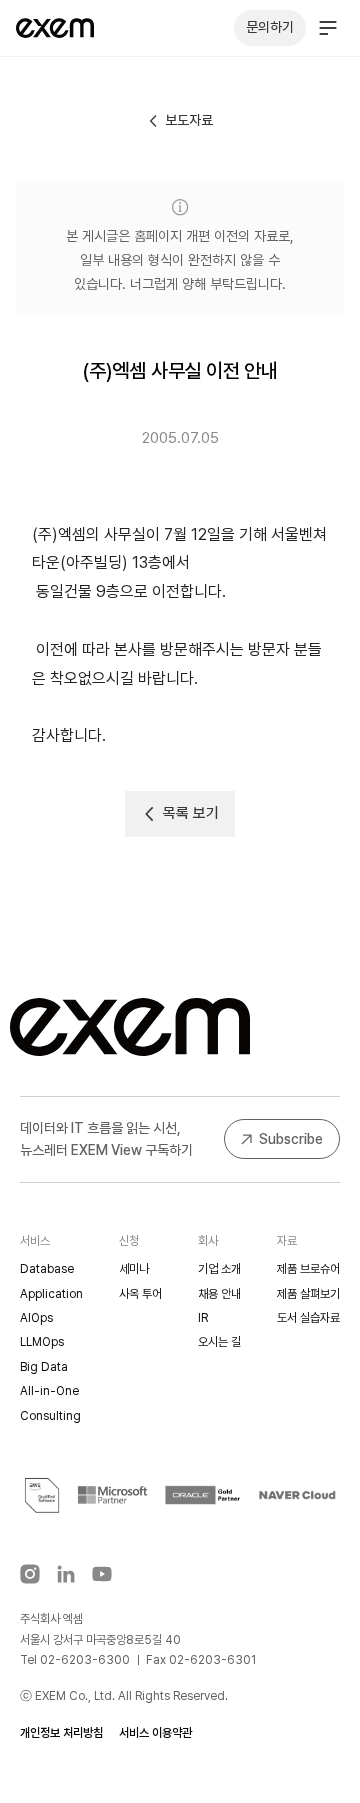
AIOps (36, 1318)
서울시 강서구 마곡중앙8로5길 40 (100, 1640)
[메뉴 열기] (328, 28)
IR (203, 1318)
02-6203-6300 (85, 1660)
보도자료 (189, 120)
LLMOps (42, 1342)
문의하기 (270, 27)
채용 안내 (219, 1294)
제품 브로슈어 (308, 1269)
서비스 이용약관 (155, 1733)
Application (51, 1294)
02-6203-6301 (212, 1660)
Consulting (50, 1416)
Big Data (44, 1367)
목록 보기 (191, 813)
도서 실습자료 (308, 1318)
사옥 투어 (140, 1294)
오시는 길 (219, 1342)
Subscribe (291, 1139)
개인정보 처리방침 (61, 1733)
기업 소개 (219, 1269)
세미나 (134, 1269)
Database (47, 1269)
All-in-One (49, 1391)
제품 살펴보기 (308, 1294)
